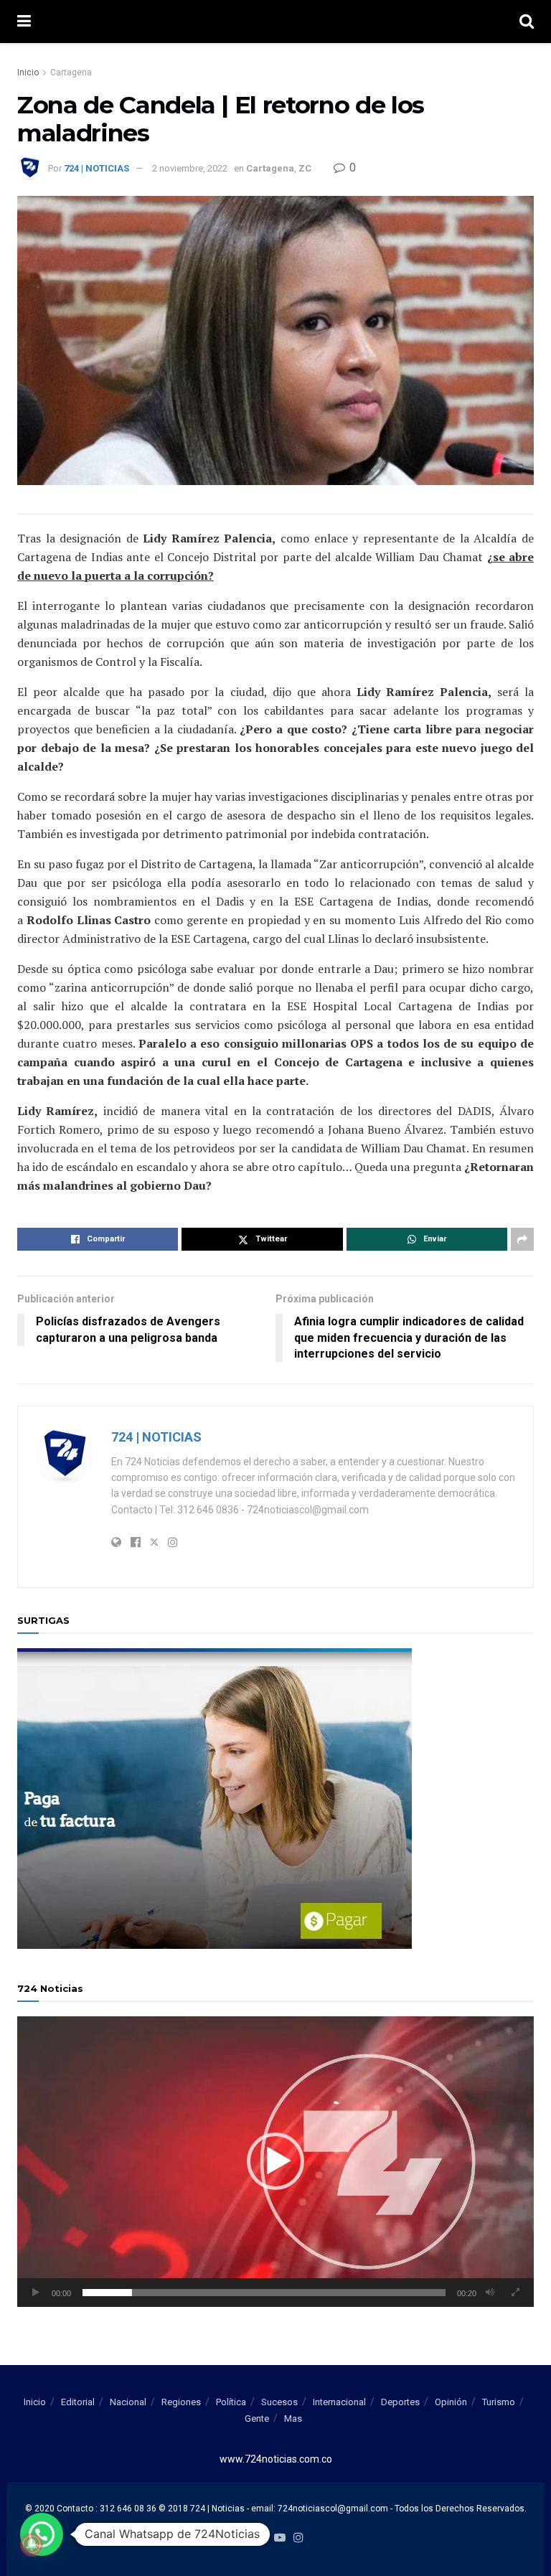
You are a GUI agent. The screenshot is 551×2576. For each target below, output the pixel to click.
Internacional (339, 2402)
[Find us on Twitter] (260, 2538)
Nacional (128, 2402)
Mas (293, 2418)
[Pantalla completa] (515, 2293)
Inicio (28, 72)
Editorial (78, 2402)
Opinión (451, 2402)
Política (231, 2402)
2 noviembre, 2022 (190, 168)
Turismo (499, 2402)
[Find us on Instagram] (298, 2538)
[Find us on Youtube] (280, 2538)
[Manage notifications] (32, 2544)
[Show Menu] (24, 22)
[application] (275, 2162)
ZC (305, 168)
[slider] (264, 2293)
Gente (257, 2418)
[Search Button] (527, 22)
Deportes (400, 2402)
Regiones (181, 2402)
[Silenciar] (490, 2293)
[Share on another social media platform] (522, 1239)
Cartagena (71, 72)
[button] (275, 2161)
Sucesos (279, 2402)
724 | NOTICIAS (96, 168)
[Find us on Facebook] (244, 2538)
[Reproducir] (36, 2293)
